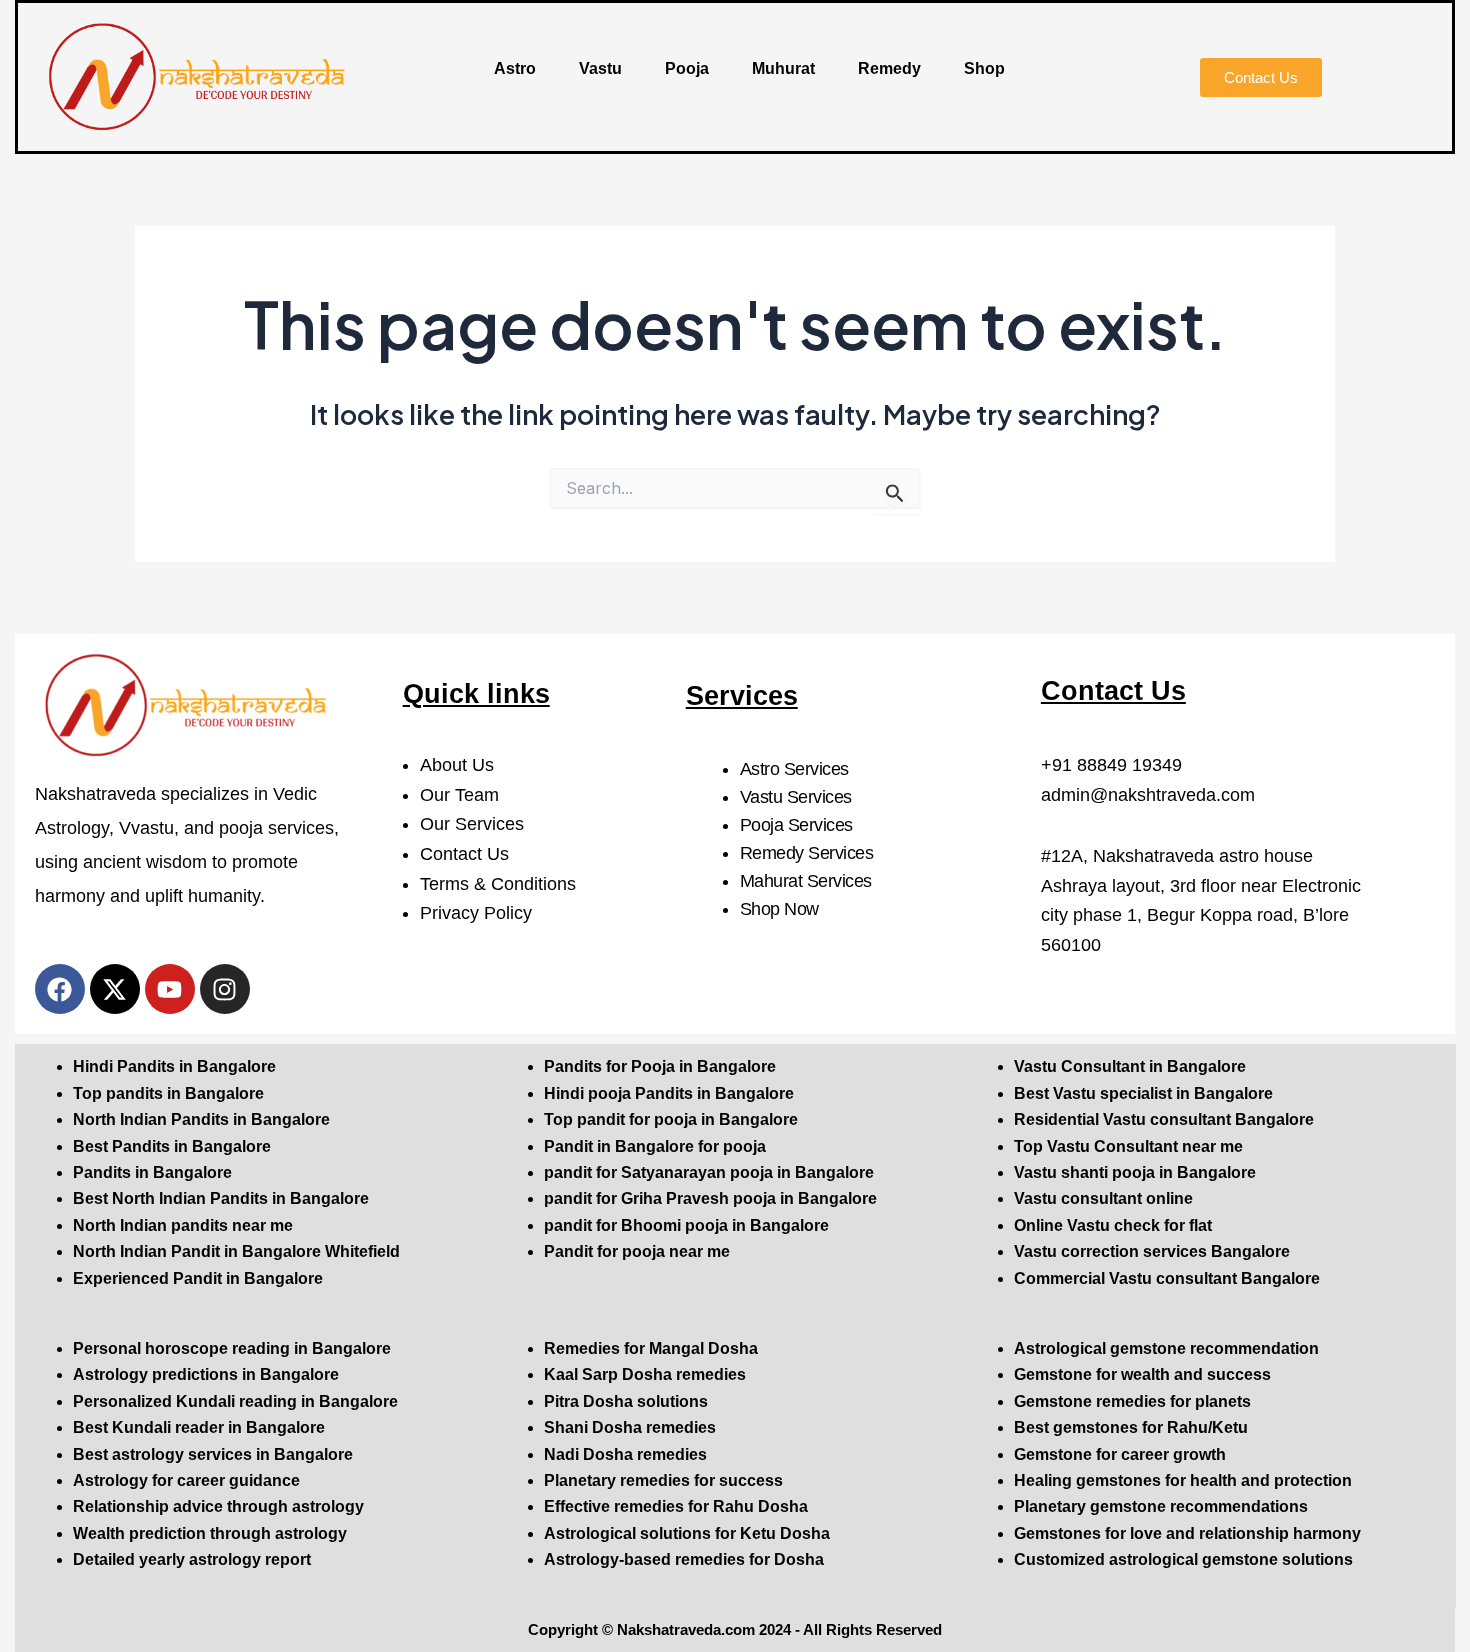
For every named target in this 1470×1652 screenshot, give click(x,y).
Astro (515, 68)
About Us (457, 765)
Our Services (472, 824)
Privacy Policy (476, 913)
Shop (984, 68)
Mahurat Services (806, 881)
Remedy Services (807, 853)
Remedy (889, 68)
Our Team (459, 795)
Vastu (600, 68)
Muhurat (783, 68)
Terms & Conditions (498, 884)
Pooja (687, 68)
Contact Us (464, 854)
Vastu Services (796, 797)
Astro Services (794, 769)
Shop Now (779, 909)
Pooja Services (796, 825)
